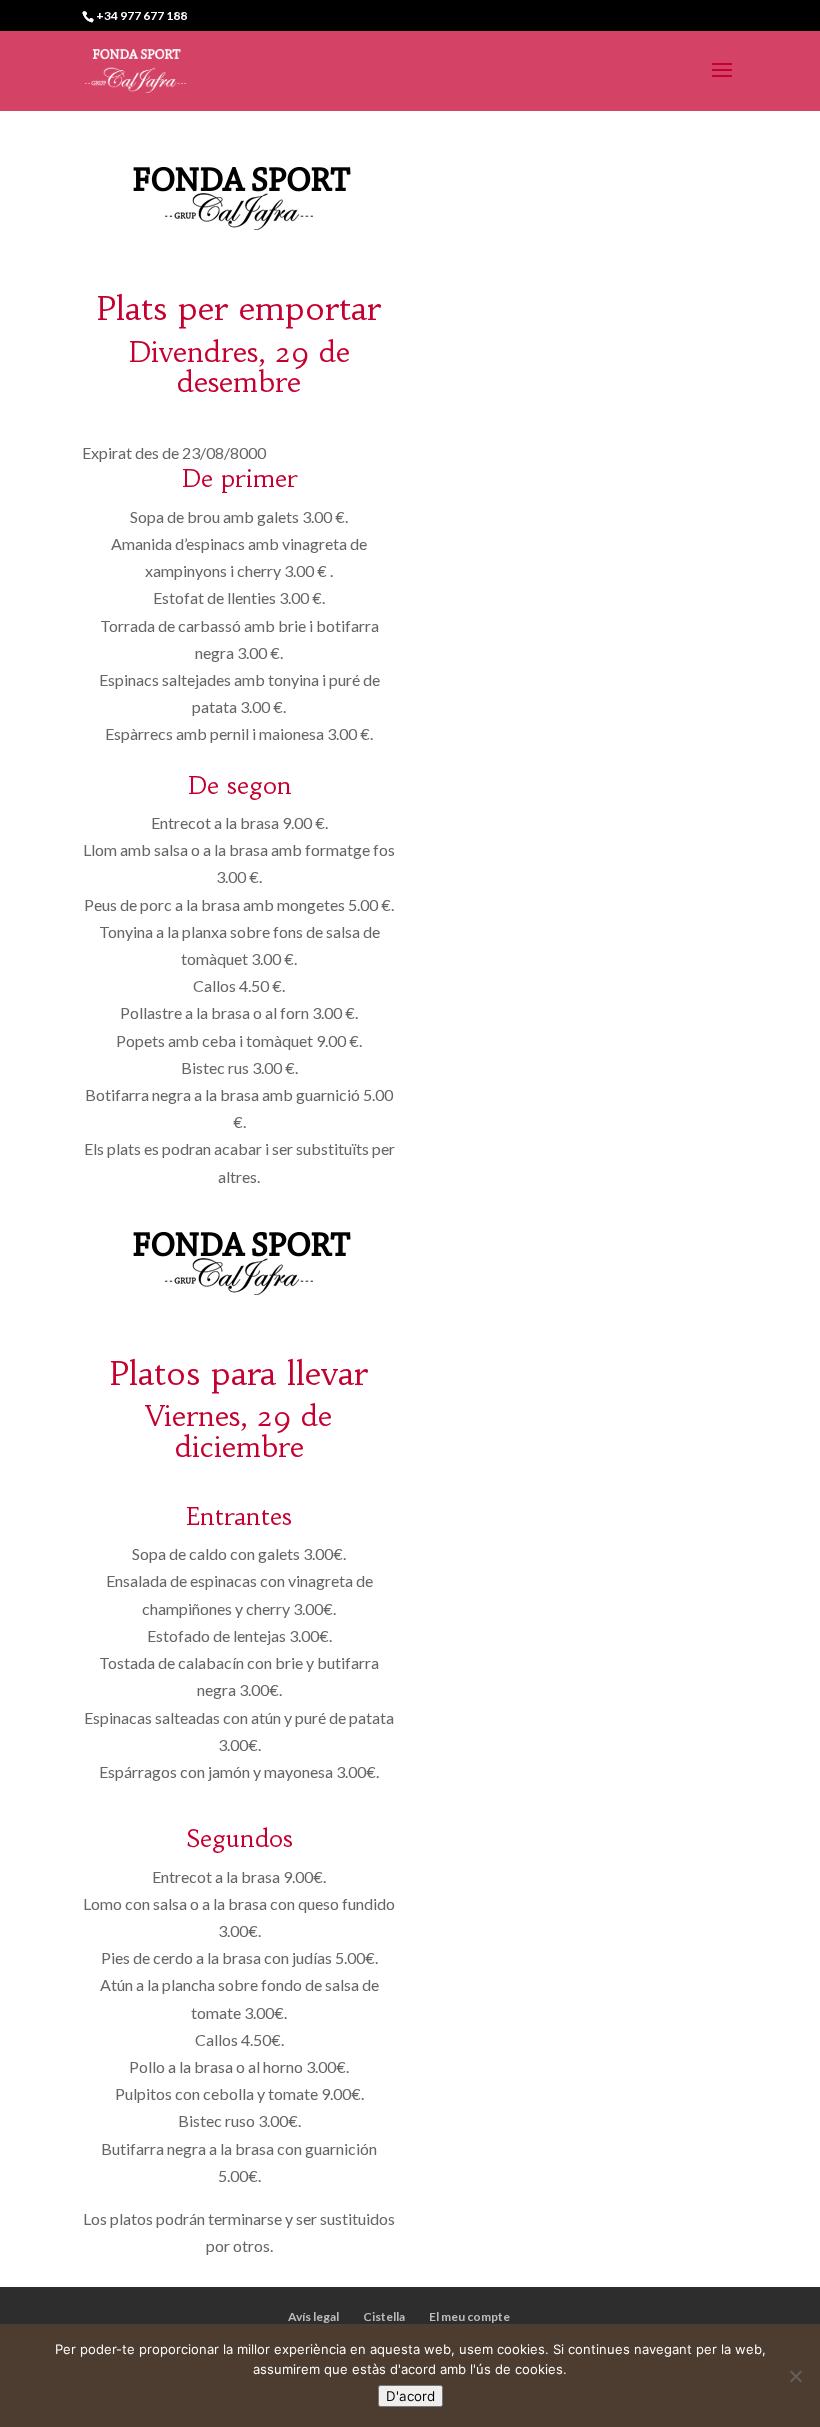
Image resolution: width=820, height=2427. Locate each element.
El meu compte (469, 2316)
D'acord (410, 2396)
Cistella (384, 2316)
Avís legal (313, 2316)
